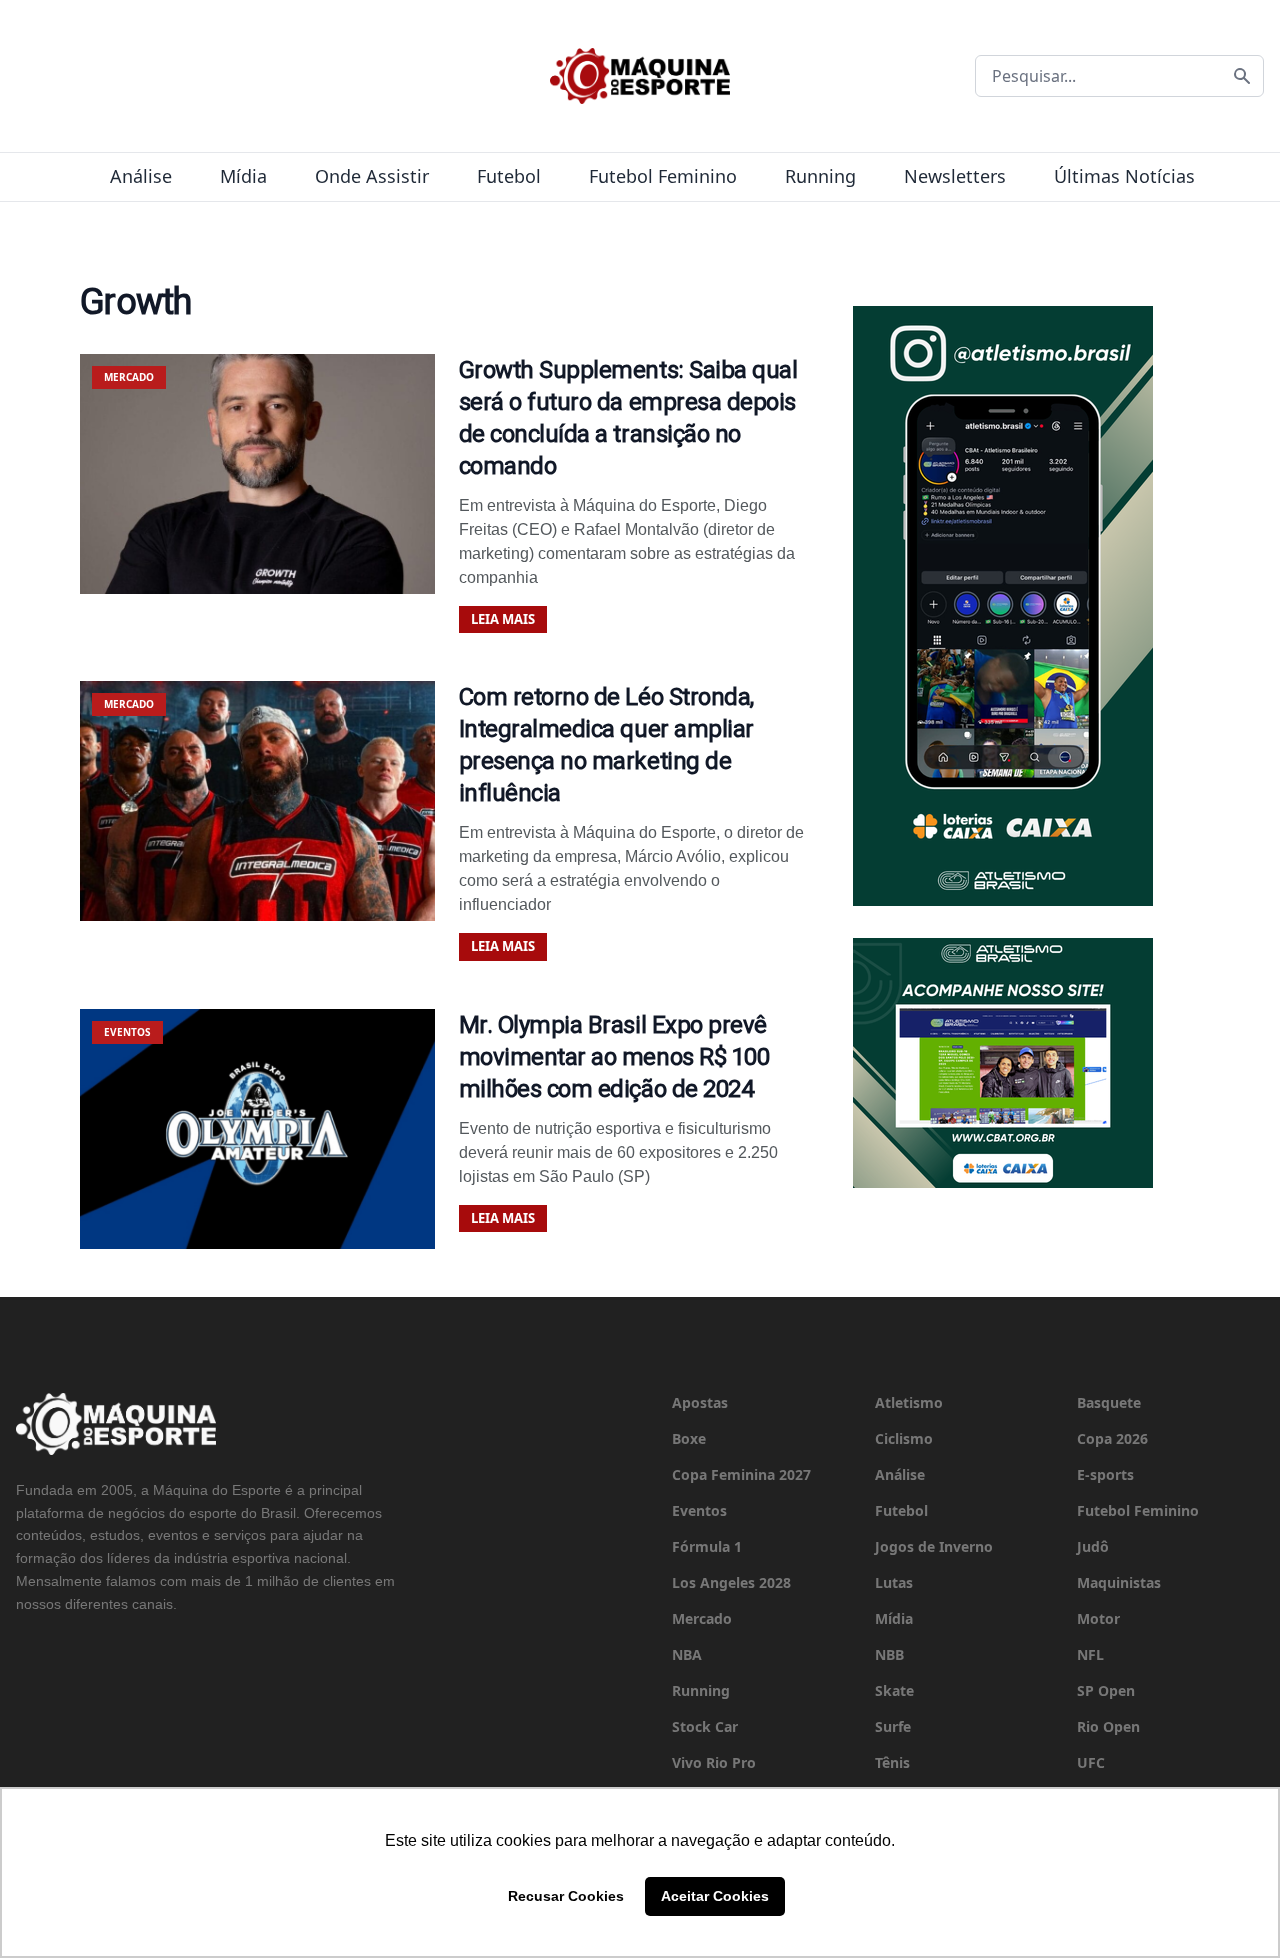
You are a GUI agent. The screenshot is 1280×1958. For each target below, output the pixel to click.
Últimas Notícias (1124, 176)
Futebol (509, 176)
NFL (1090, 1654)
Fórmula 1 (707, 1546)
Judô (1093, 1546)
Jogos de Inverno (934, 1546)
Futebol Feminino (663, 176)
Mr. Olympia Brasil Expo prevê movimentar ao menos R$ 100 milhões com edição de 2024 (614, 1057)
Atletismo (909, 1402)
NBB (889, 1654)
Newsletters (955, 176)
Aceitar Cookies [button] (715, 1896)
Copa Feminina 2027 (741, 1474)
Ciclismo (904, 1438)
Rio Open (1108, 1726)
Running (820, 176)
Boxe (689, 1438)
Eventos (699, 1510)
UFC (1091, 1762)
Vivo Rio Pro (714, 1762)
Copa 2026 (1112, 1438)
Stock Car (705, 1726)
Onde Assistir (372, 176)
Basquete (1109, 1402)
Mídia (243, 176)
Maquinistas (1119, 1582)
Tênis (892, 1762)
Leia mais (503, 619)
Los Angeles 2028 (731, 1582)
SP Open (1106, 1690)
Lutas (894, 1582)
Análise (141, 176)
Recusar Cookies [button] (566, 1896)
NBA (687, 1654)
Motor (1098, 1618)
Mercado (702, 1618)
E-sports (1105, 1474)
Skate (894, 1690)
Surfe (893, 1726)
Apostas (700, 1402)
